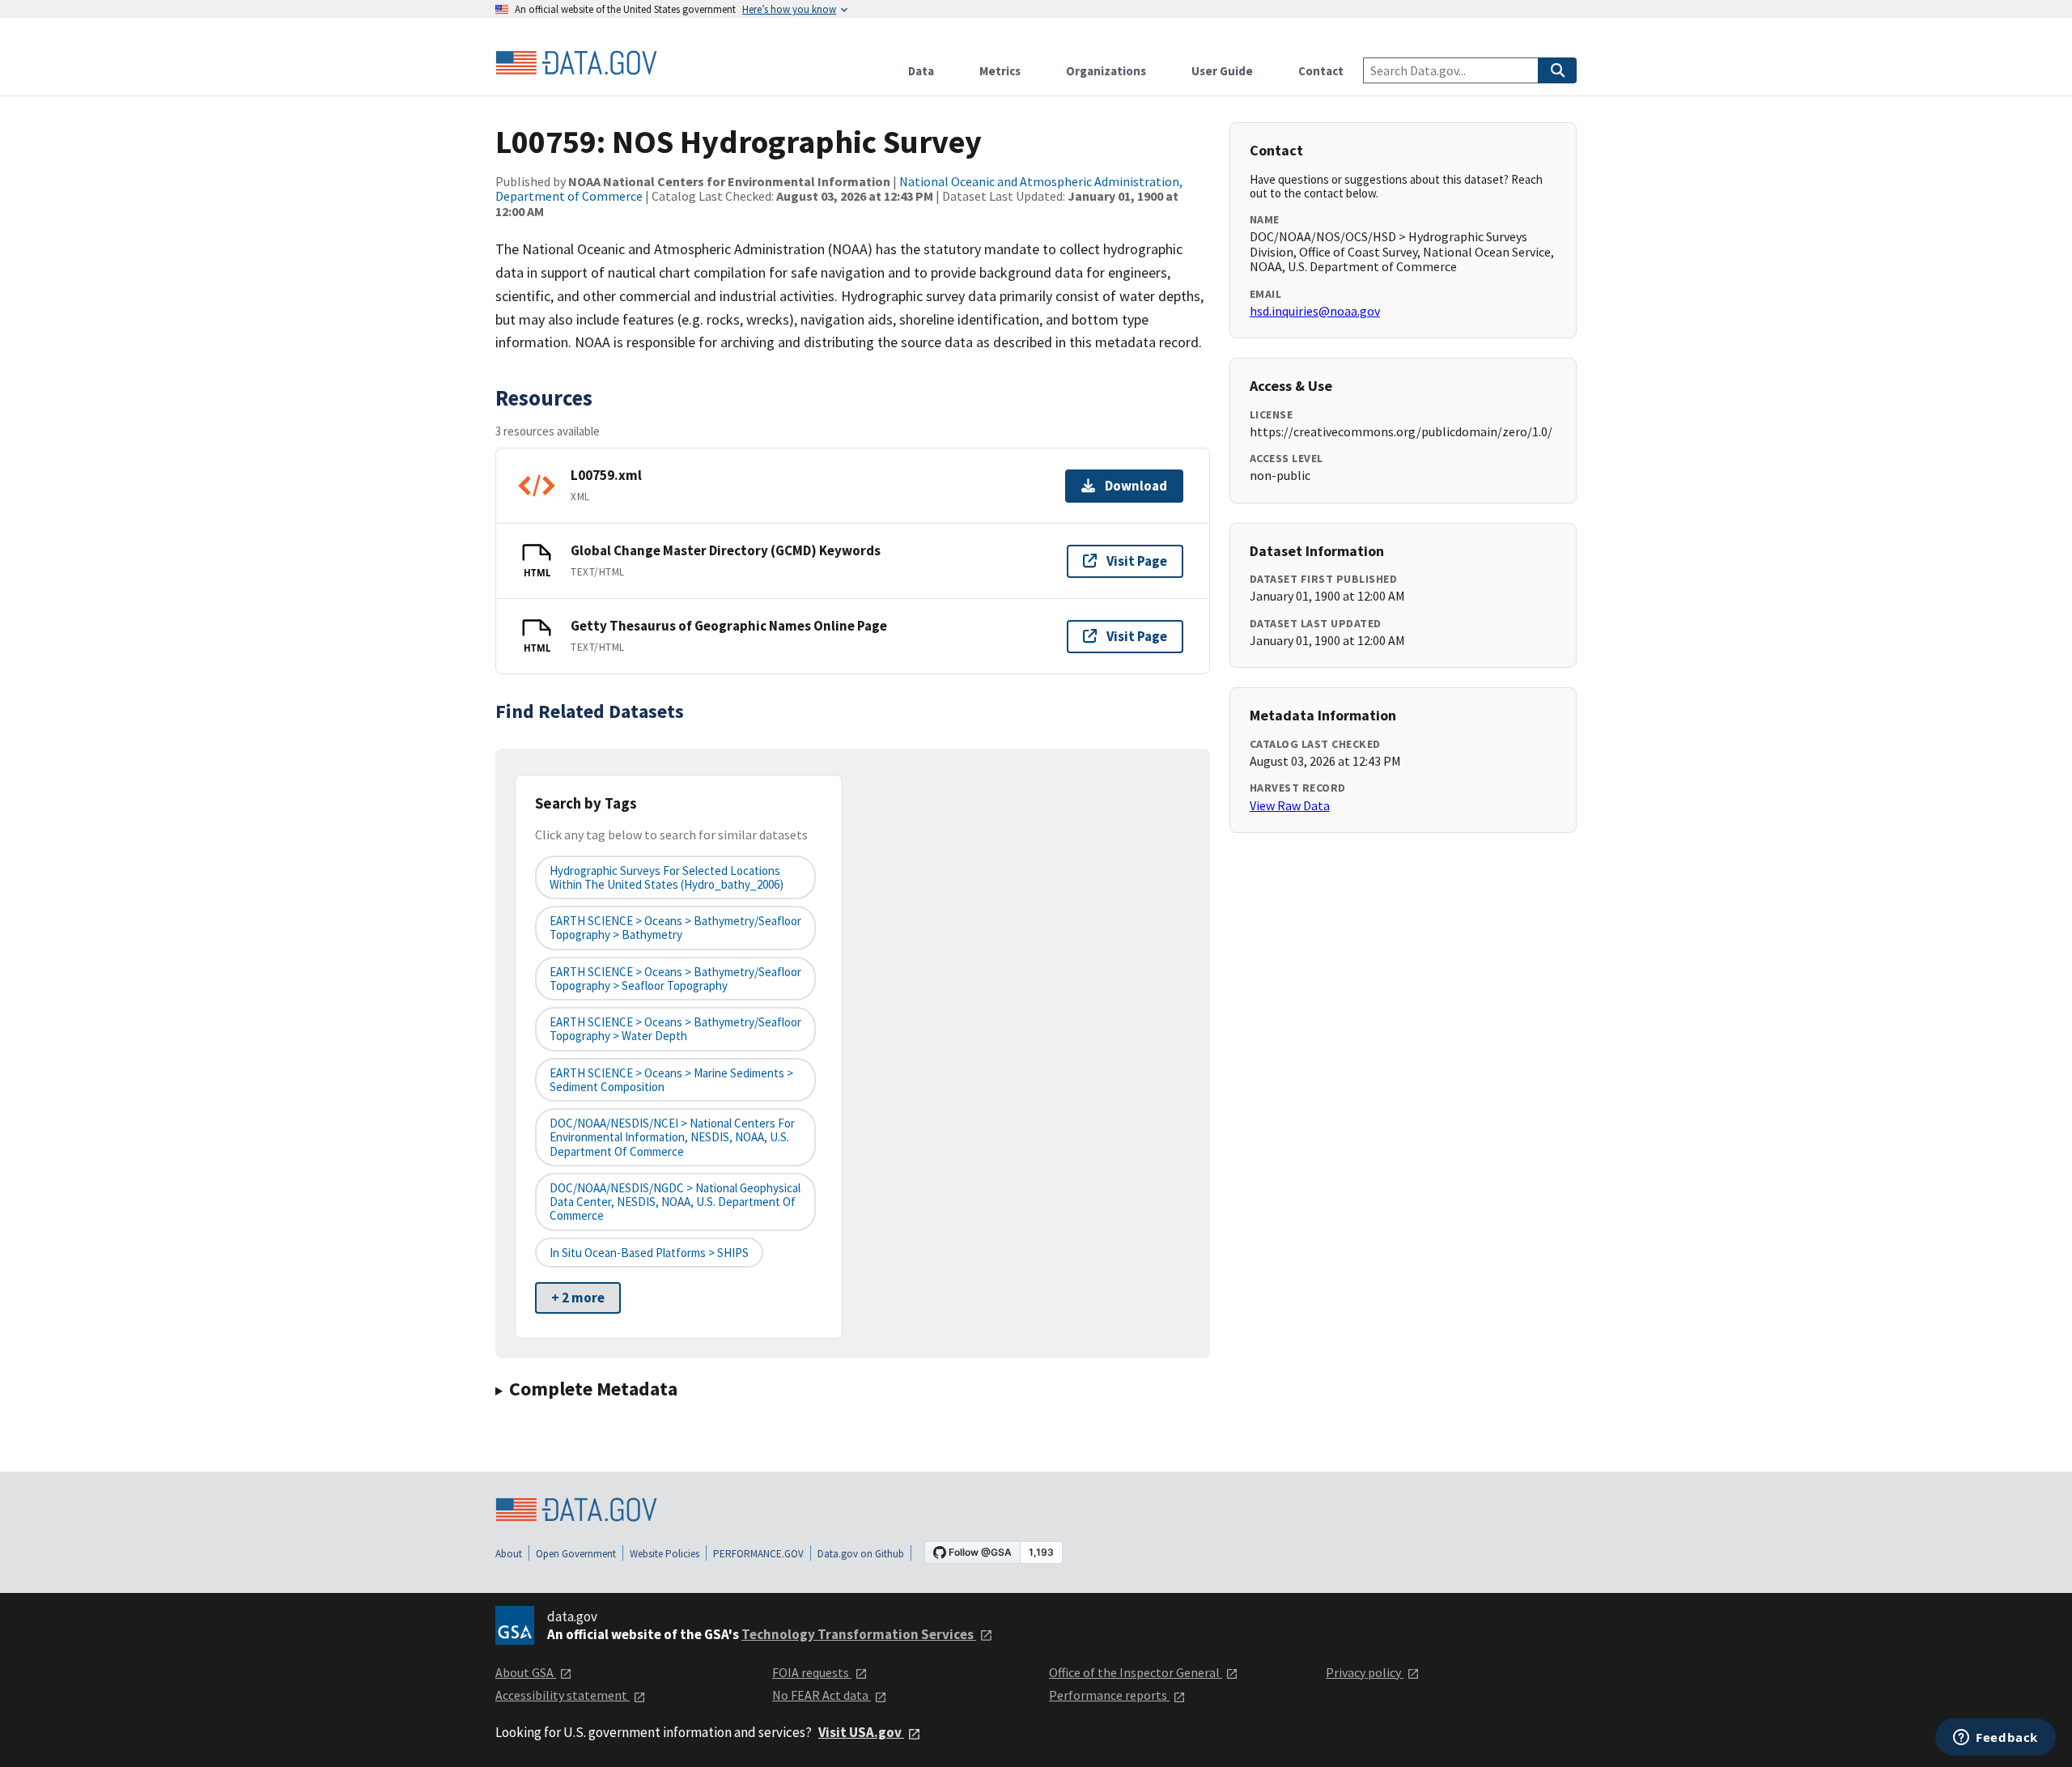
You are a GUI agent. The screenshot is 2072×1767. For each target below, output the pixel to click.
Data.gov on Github (861, 1554)
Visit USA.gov (861, 1732)
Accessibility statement (563, 1695)
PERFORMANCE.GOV (758, 1554)
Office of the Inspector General (1136, 1672)
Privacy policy (1365, 1672)
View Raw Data (1290, 805)
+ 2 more (578, 1298)
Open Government (576, 1554)
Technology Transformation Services (859, 1634)
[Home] (576, 63)
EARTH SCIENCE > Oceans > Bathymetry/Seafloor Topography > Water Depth (675, 1029)
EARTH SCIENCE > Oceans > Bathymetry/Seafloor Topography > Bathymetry (675, 928)
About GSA (526, 1672)
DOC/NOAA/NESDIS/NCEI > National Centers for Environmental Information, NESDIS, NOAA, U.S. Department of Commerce (672, 1137)
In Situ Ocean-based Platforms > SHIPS (649, 1253)
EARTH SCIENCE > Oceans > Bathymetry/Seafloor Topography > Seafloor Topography (675, 979)
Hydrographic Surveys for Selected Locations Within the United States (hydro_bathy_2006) (667, 877)
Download (1136, 486)
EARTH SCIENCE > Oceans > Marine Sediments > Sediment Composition (671, 1080)
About (509, 1554)
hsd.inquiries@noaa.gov (1315, 311)
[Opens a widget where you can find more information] (1996, 1739)
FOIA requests (812, 1672)
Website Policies (664, 1554)
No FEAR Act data (822, 1695)
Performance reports (1109, 1695)
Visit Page (1137, 561)
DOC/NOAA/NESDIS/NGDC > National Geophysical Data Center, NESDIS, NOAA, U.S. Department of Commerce (675, 1202)
